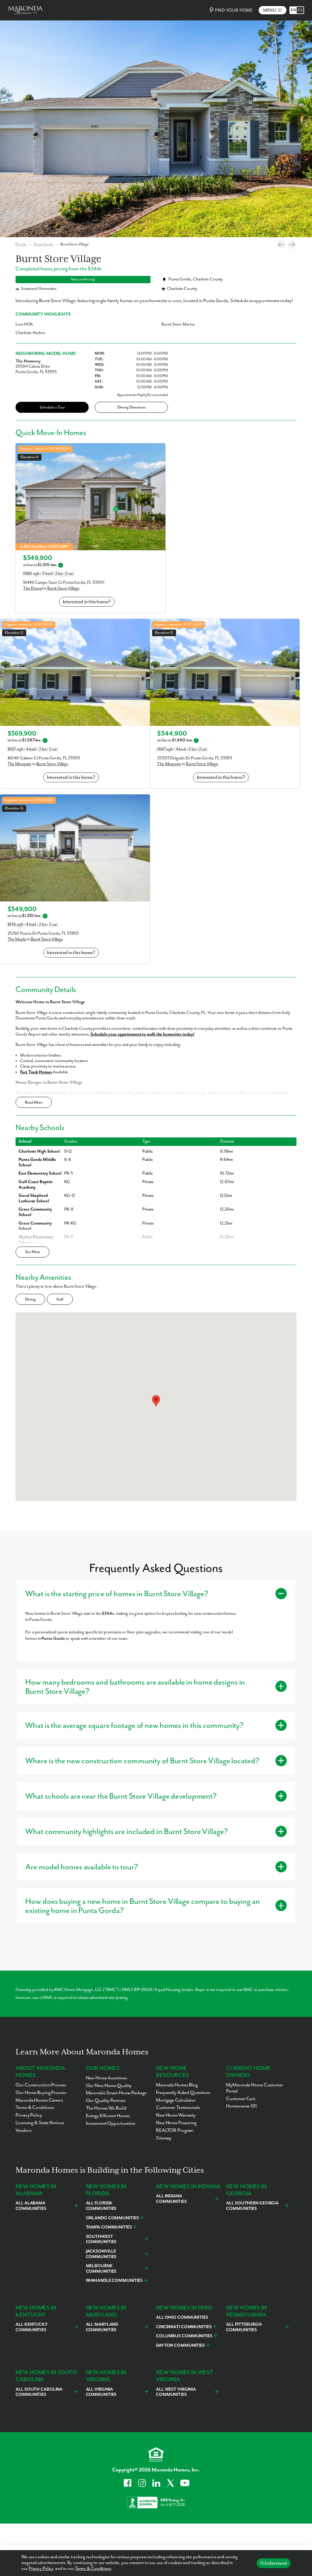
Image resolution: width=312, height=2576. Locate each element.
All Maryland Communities (102, 2327)
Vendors (23, 2131)
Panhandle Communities (114, 2281)
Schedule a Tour (52, 407)
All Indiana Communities (171, 2199)
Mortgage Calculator (176, 2100)
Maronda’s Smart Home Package (116, 2093)
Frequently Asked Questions (183, 2093)
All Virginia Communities (101, 2392)
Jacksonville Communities (101, 2254)
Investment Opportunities (111, 2124)
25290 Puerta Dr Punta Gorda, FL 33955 (43, 933)
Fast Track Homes (36, 1072)
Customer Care (241, 2099)
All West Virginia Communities (176, 2392)
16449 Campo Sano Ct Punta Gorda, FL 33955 (64, 583)
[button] (156, 1401)
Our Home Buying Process (41, 2093)
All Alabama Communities (31, 2206)
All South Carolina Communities (39, 2392)
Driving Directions (131, 407)
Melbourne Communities (101, 2269)
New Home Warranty (176, 2115)
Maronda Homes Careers (39, 2100)
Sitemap (164, 2138)
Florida (21, 244)
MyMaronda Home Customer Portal (254, 2088)
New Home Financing (176, 2123)
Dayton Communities (180, 2346)
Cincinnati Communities (184, 2327)
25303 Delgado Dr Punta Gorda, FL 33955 (195, 758)
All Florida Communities (101, 2206)
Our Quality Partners (106, 2101)
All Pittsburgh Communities (244, 2327)
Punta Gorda (43, 244)
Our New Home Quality (109, 2086)
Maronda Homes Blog (177, 2085)
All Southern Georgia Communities (252, 2206)
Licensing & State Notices (40, 2123)
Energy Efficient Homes (108, 2116)
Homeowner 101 (241, 2106)
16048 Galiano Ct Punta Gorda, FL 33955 (44, 758)
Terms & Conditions (93, 2569)
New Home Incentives (106, 2078)
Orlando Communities (112, 2218)
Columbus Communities (184, 2336)
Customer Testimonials (178, 2108)
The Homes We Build (106, 2108)
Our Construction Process (41, 2085)
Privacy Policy (41, 2569)
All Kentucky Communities (32, 2327)
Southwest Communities (101, 2239)
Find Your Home (234, 10)
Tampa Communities (109, 2227)
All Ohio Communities (182, 2317)
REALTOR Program (175, 2131)
